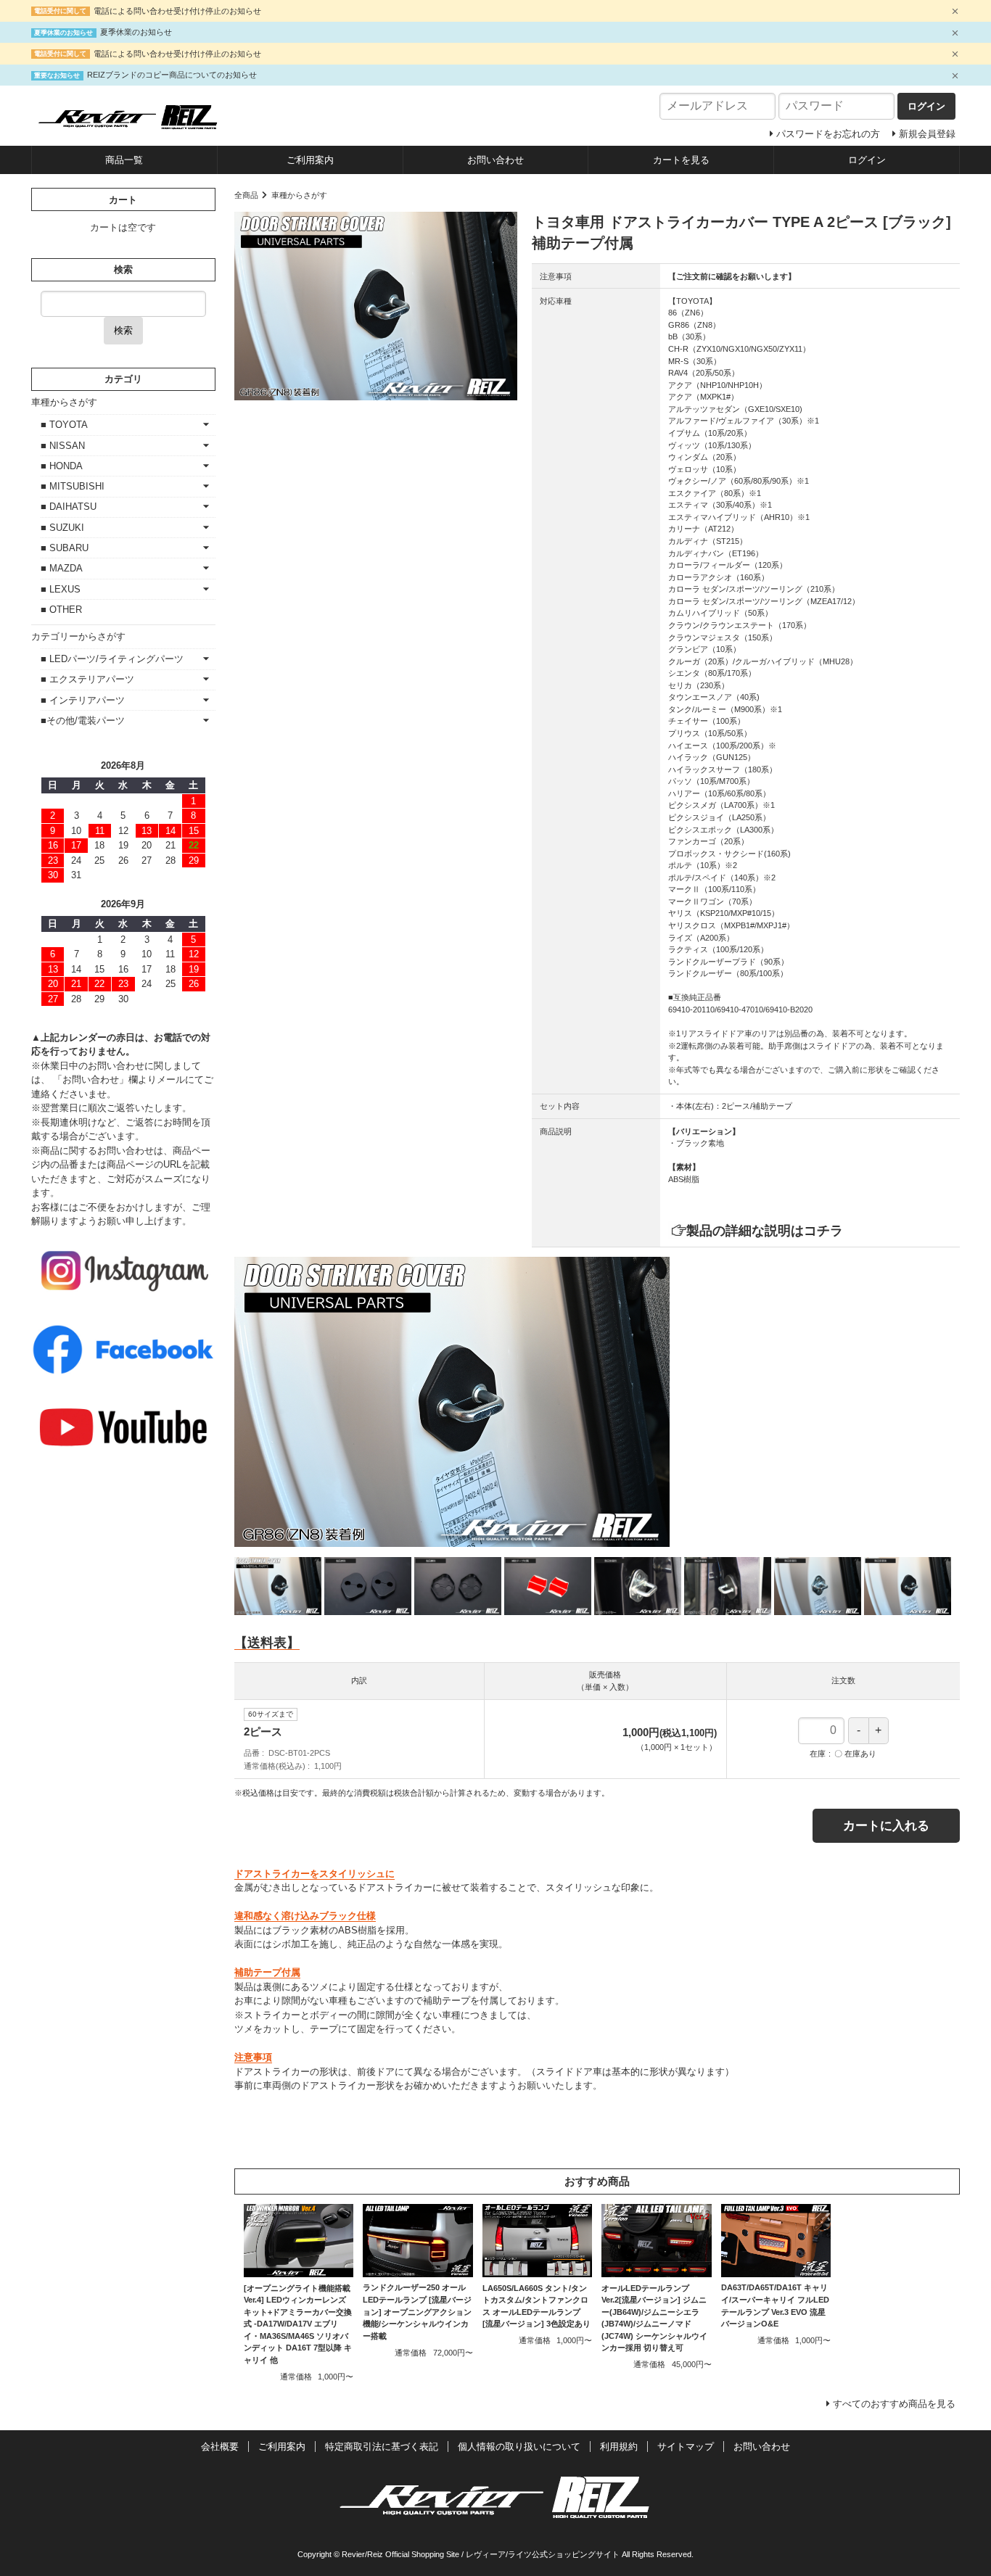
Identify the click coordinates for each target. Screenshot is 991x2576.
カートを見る (681, 160)
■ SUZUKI (62, 528)
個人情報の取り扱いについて (519, 2447)
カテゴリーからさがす (78, 636)
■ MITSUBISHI (73, 486)
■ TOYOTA (64, 425)
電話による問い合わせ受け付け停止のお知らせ (177, 11)
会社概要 (220, 2447)
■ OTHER (61, 610)
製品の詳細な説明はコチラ (765, 1231)
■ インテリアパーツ (83, 700)
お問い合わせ (495, 160)
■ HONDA (62, 466)
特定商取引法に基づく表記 (382, 2447)
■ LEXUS (61, 589)
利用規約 (619, 2447)
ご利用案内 (310, 160)
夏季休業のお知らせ (136, 32)
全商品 (246, 195)
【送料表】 (267, 1643)
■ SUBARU (65, 548)
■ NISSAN (63, 446)
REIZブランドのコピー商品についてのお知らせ (172, 75)
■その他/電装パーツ (83, 721)
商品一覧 (124, 160)
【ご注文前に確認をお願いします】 (732, 276)
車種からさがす (299, 195)
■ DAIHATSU (69, 507)
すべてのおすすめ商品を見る (894, 2404)
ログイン (867, 160)
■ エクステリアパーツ (87, 679)
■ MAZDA (62, 568)
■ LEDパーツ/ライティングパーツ (112, 659)
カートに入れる (886, 1826)
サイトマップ (686, 2447)
